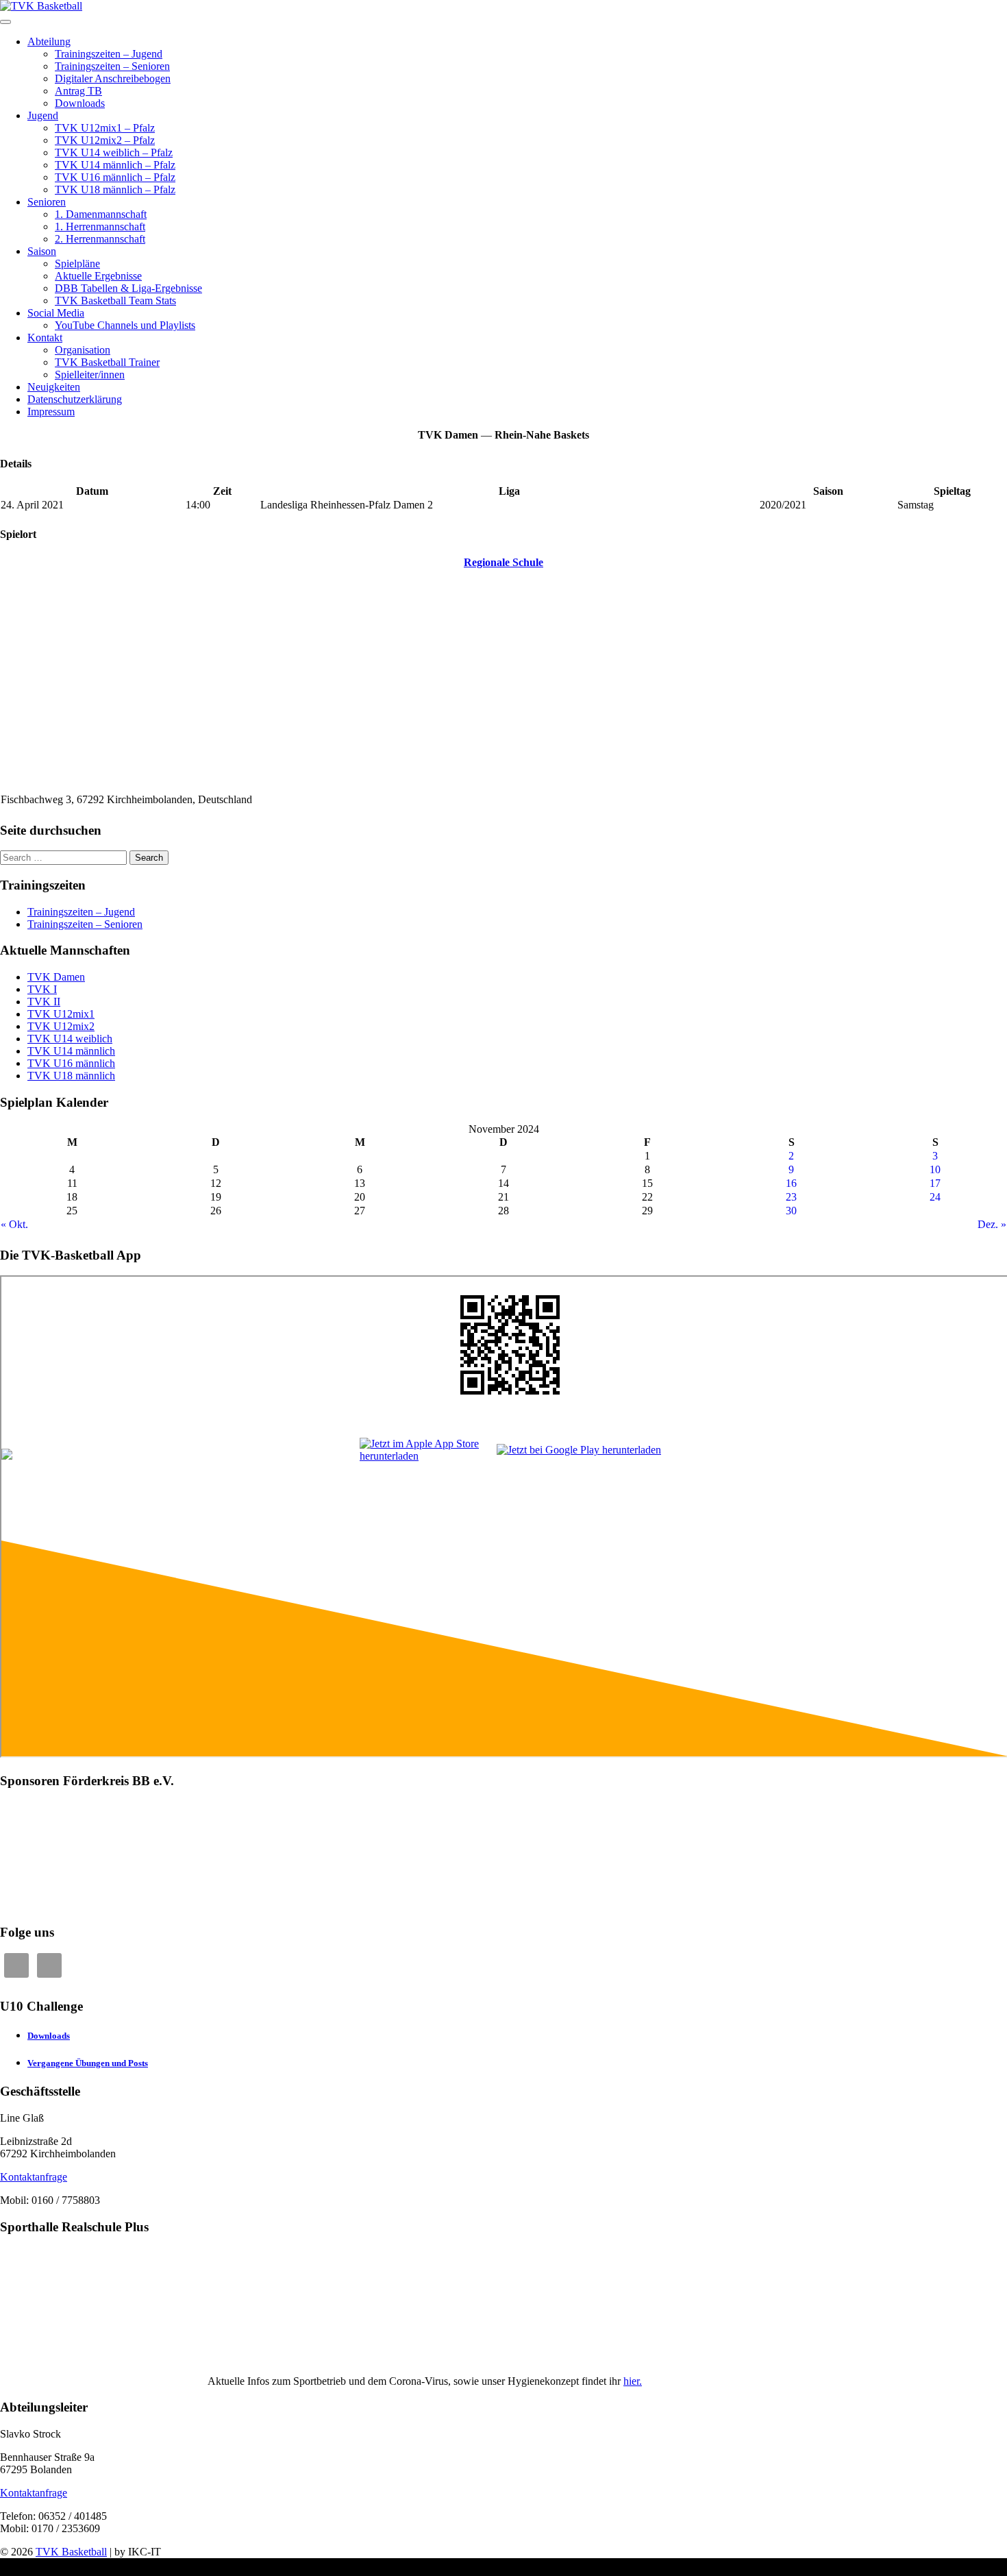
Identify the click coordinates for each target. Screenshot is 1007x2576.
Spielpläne (77, 263)
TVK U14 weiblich (70, 1039)
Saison (42, 251)
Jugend (43, 115)
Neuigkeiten (54, 387)
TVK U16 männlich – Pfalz (115, 177)
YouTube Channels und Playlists (125, 325)
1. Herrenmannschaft (100, 226)
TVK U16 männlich (71, 1063)
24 (935, 1197)
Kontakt (45, 338)
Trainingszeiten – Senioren (112, 66)
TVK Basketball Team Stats (115, 300)
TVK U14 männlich (71, 1051)
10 (935, 1169)
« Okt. (14, 1224)
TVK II (44, 1002)
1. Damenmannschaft (101, 214)
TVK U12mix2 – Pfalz (105, 140)
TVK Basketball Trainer (107, 362)
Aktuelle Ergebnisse (98, 276)
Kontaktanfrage (34, 2177)
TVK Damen (56, 977)
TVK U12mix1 (61, 1014)
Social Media (56, 313)
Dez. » (992, 1224)
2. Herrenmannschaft (100, 239)
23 (791, 1197)
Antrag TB (78, 91)
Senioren (47, 202)
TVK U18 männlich (71, 1076)
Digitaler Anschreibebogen (113, 78)
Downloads (80, 103)
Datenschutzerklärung (75, 399)
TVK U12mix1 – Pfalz (105, 128)
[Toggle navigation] (5, 22)
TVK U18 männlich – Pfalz (115, 189)
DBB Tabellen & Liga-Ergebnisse (128, 288)
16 (791, 1183)
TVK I (42, 989)
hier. (633, 2381)
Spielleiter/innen (90, 375)
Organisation (83, 350)
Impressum (51, 412)
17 (935, 1183)
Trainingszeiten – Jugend (109, 54)
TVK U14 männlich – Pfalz (115, 165)
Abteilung (49, 41)
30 (791, 1211)
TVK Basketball (71, 2552)
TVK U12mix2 (61, 1026)
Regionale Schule (503, 562)
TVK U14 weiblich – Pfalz (114, 152)
